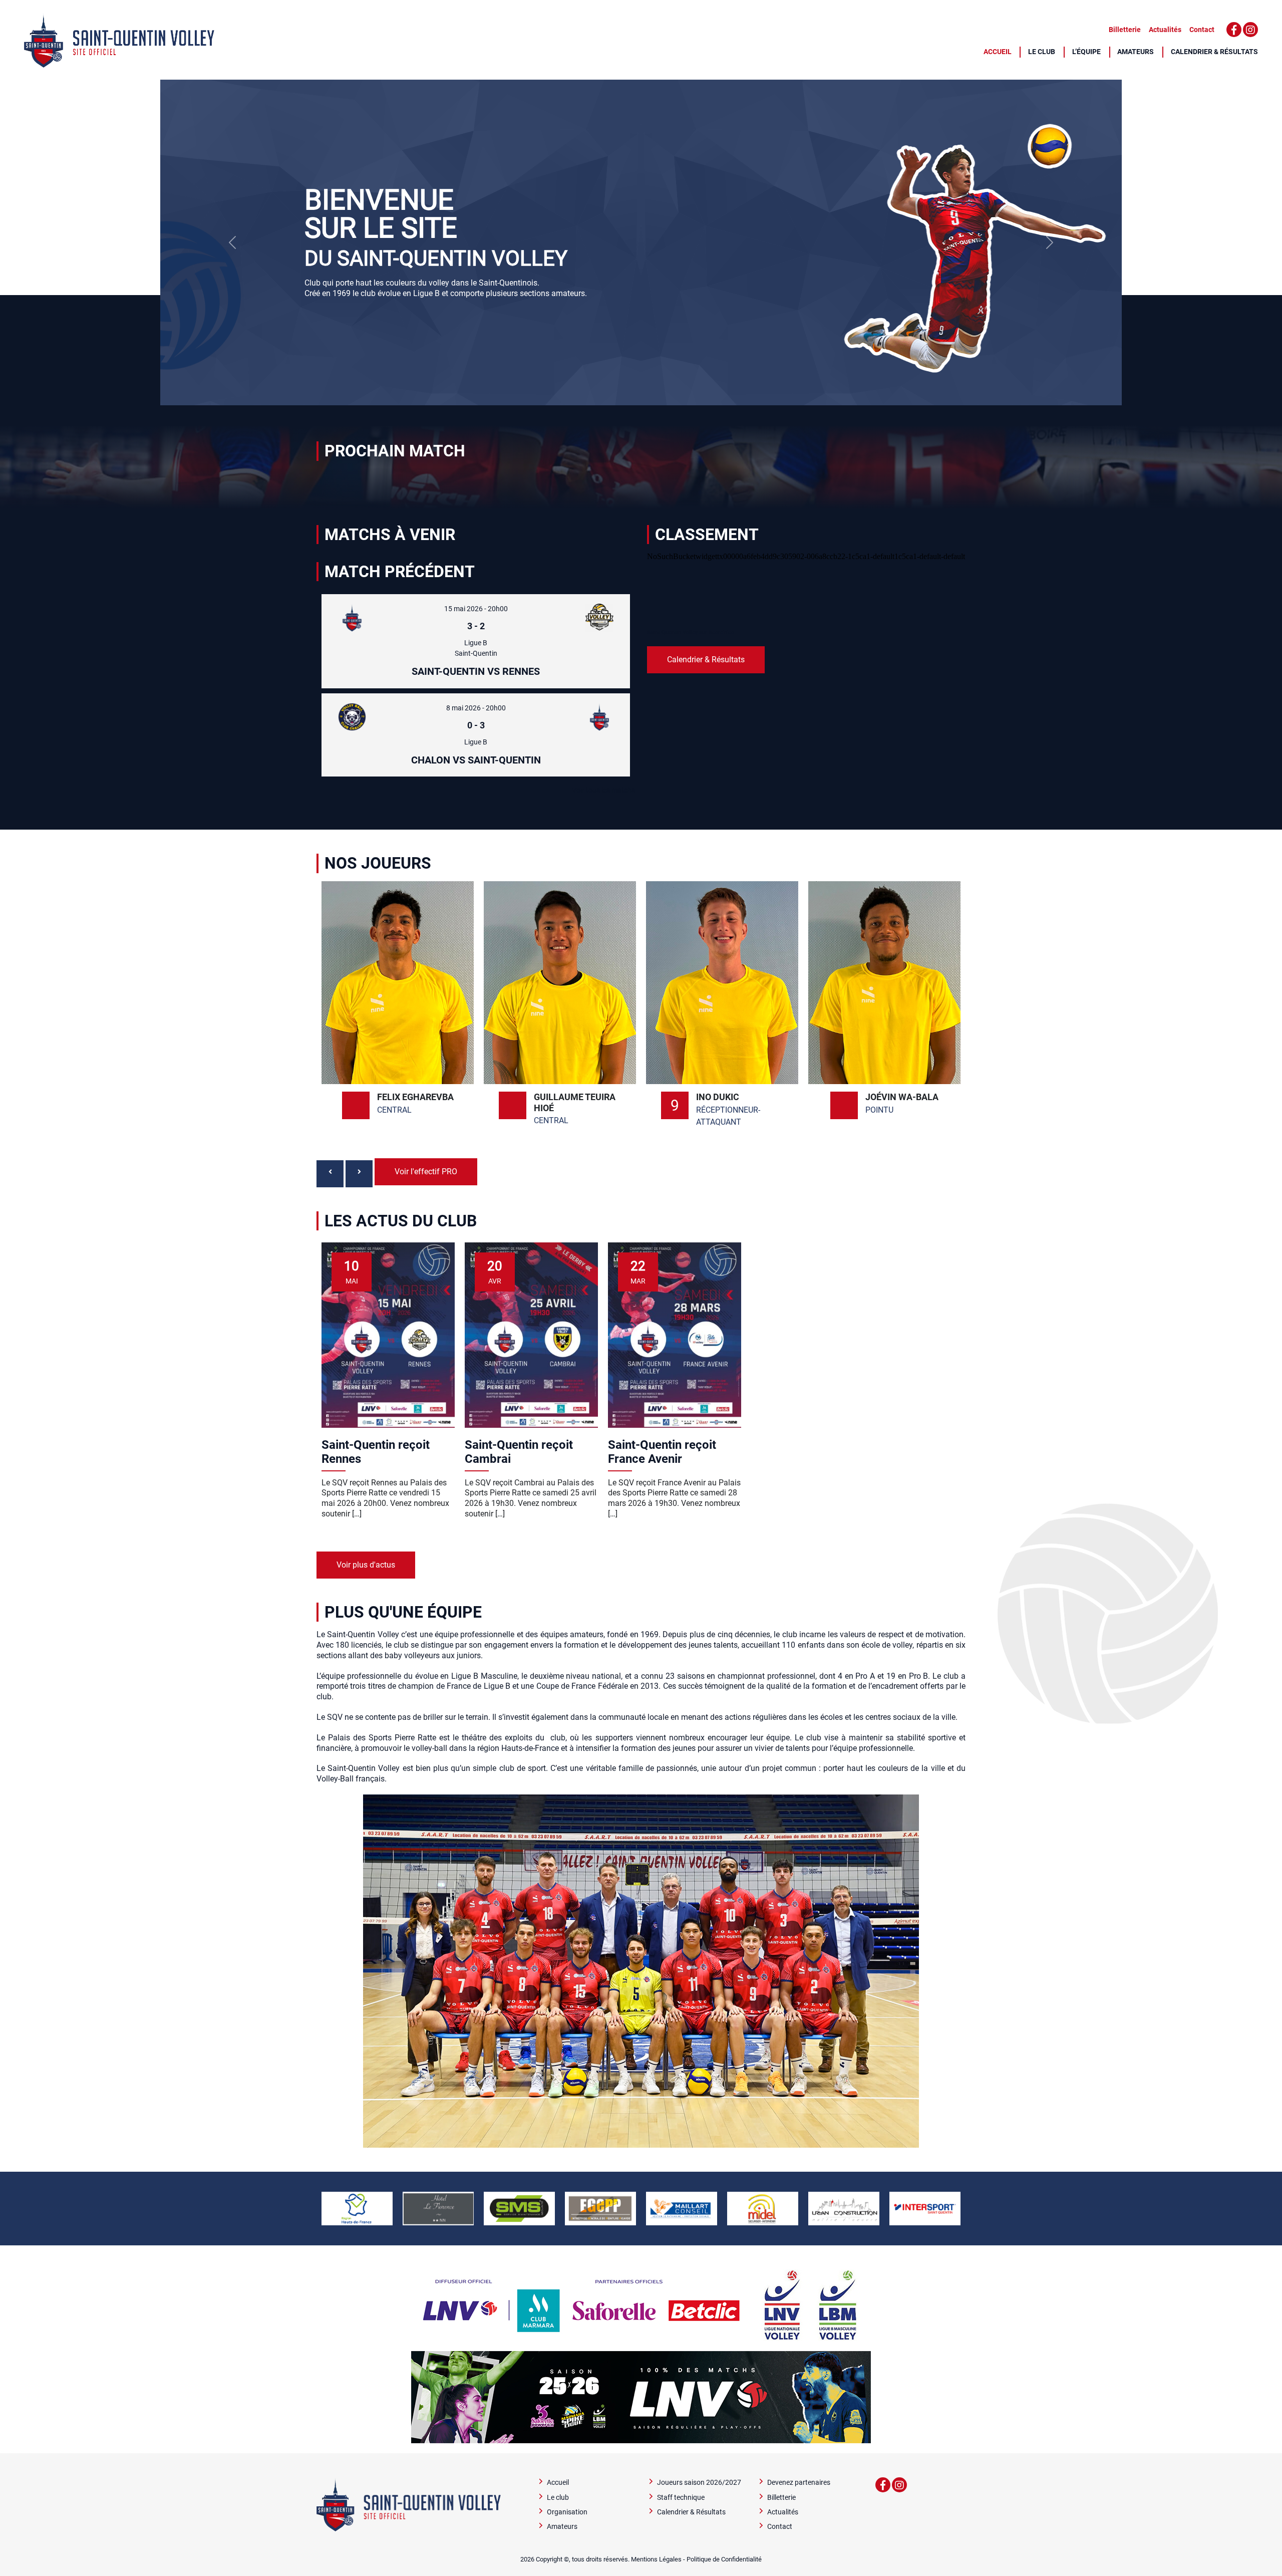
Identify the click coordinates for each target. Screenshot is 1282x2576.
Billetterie (1125, 30)
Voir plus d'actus (366, 1565)
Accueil (998, 52)
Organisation (567, 2512)
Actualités (1165, 30)
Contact (1202, 30)
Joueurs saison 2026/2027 (699, 2483)
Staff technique (681, 2498)
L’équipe (1086, 52)
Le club (1042, 52)
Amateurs (1136, 52)
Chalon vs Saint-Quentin (476, 760)
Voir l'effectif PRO (426, 1172)
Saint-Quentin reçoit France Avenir (662, 1452)
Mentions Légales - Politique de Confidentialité (696, 2559)
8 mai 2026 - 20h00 (476, 708)
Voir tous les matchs (603, 790)
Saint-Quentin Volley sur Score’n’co (691, 632)
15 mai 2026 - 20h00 (476, 609)
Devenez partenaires (799, 2483)
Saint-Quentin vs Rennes (476, 671)
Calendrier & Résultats (1214, 52)
